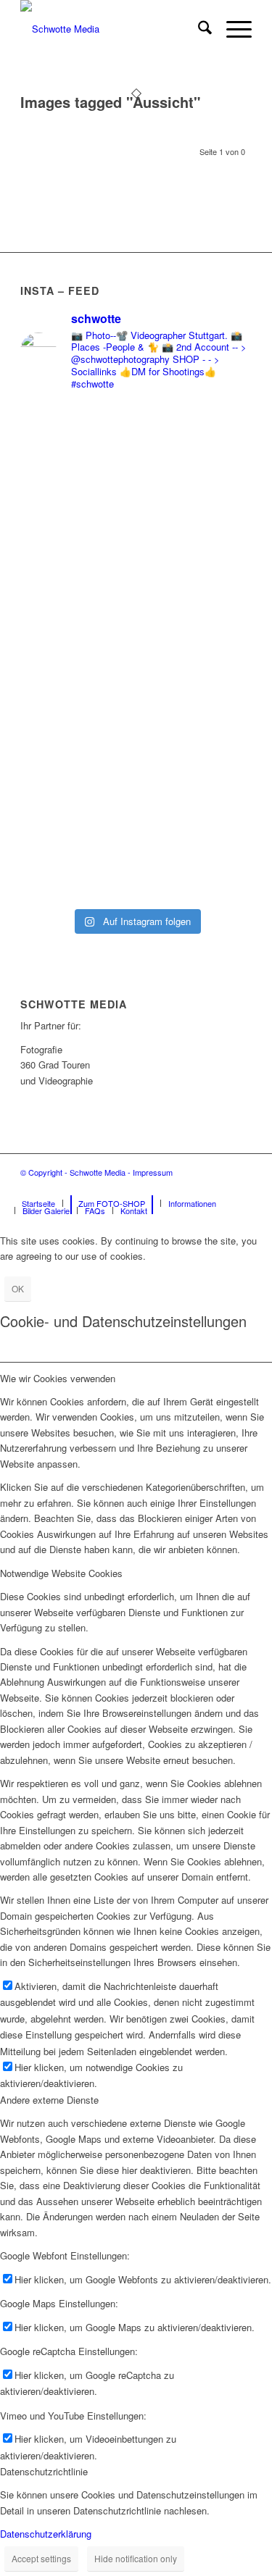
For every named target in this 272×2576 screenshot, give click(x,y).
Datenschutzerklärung (46, 2534)
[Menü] (232, 29)
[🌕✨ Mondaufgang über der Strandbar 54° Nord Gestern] (136, 610)
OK (18, 1288)
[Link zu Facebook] (197, 1188)
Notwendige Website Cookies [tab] (61, 1573)
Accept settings (41, 2558)
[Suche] (198, 29)
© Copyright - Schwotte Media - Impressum (96, 1172)
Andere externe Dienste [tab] (49, 2100)
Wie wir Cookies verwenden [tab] (58, 1378)
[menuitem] (198, 29)
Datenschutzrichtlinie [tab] (44, 2471)
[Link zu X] (241, 1188)
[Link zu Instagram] (219, 1188)
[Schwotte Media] (113, 29)
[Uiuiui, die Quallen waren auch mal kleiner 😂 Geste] (136, 858)
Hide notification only (136, 2558)
